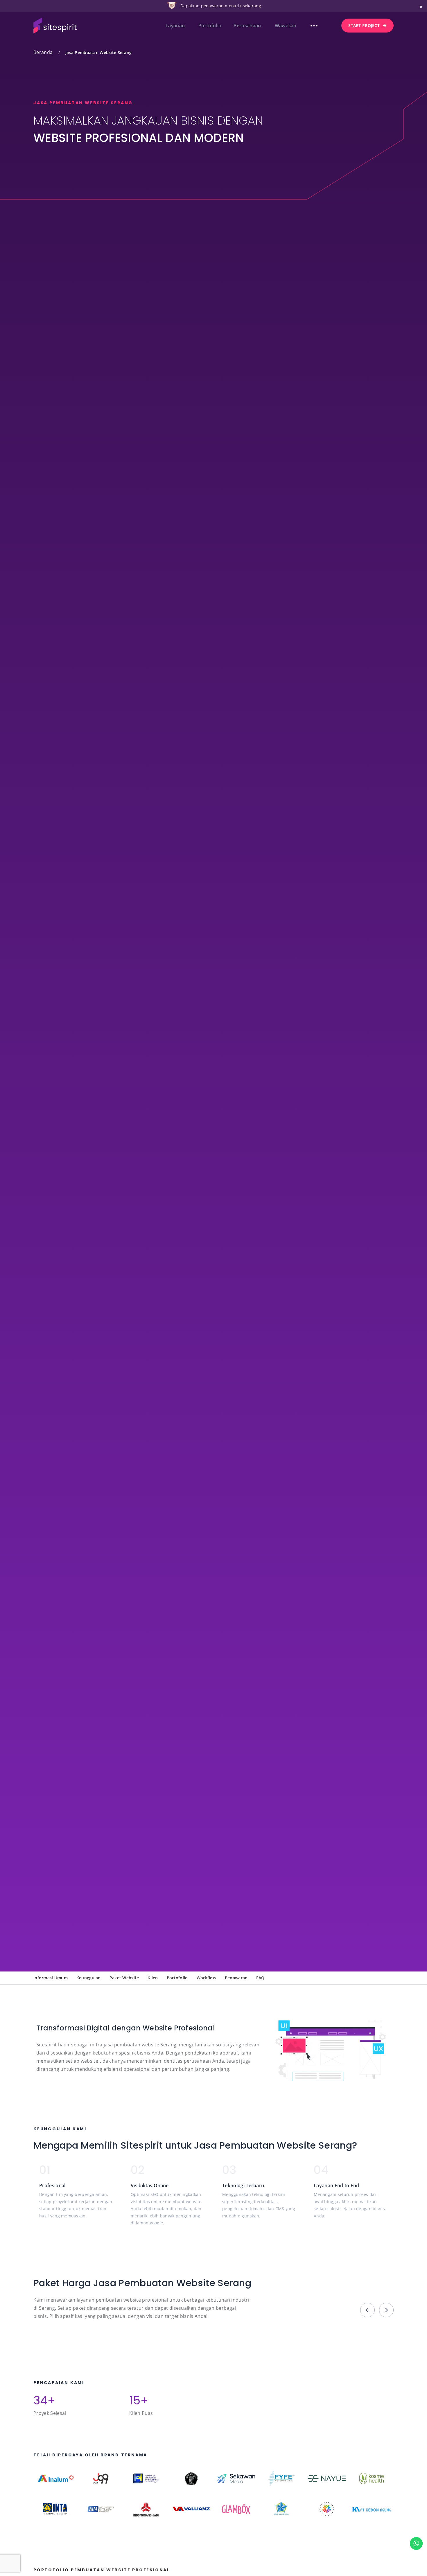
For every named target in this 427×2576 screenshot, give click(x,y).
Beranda (43, 52)
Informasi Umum (51, 1978)
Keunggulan (89, 1978)
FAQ (260, 1978)
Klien (153, 1978)
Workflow (206, 1978)
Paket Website (124, 1978)
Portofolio (177, 1978)
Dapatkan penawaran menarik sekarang (221, 6)
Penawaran (236, 1978)
